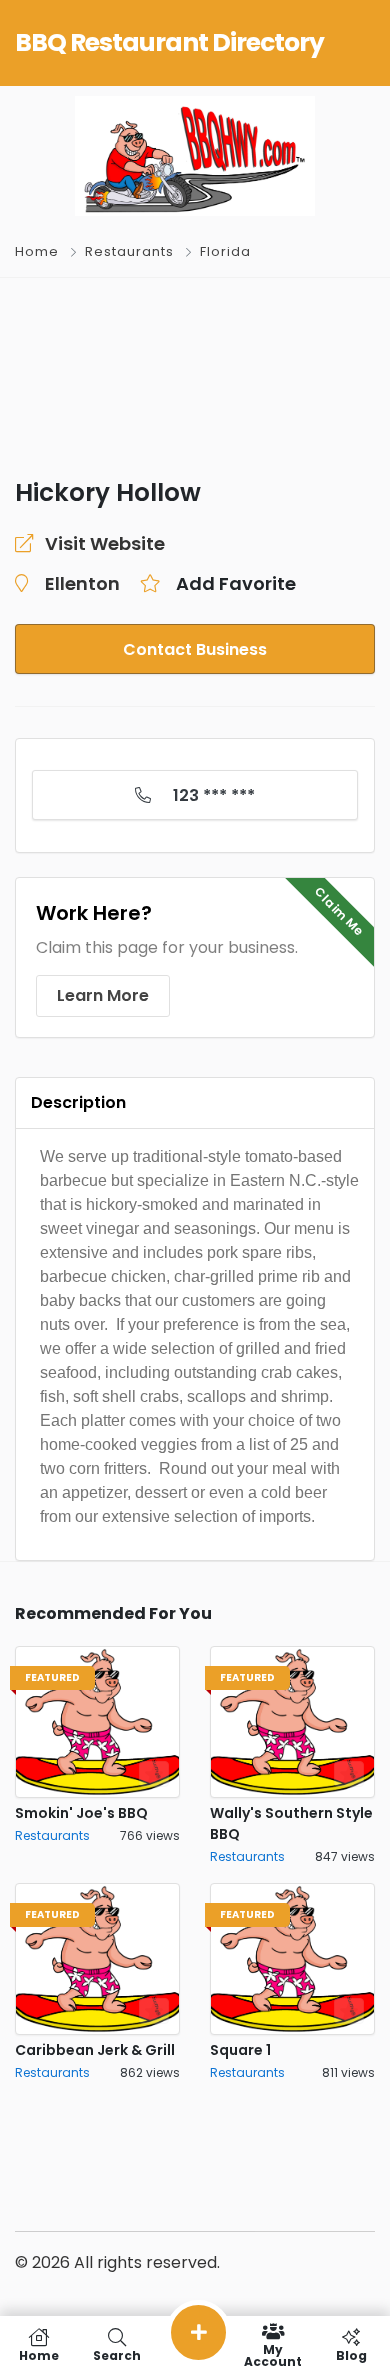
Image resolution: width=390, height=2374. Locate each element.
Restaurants (129, 251)
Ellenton (82, 583)
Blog (351, 2354)
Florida (225, 251)
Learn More (103, 995)
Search (117, 2354)
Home (37, 251)
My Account (273, 2354)
